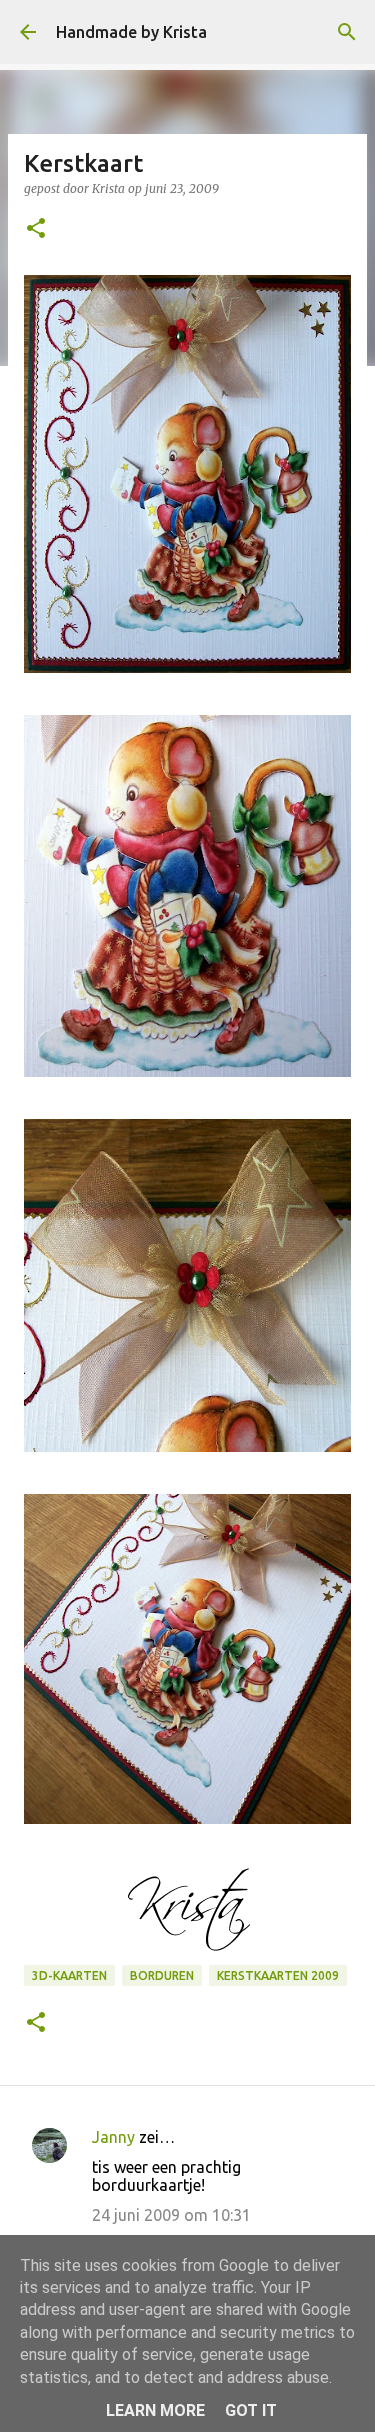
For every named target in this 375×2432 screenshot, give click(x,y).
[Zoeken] (347, 32)
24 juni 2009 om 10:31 (171, 2215)
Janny (113, 2137)
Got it (251, 2410)
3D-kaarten (69, 1975)
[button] (36, 229)
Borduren (162, 1975)
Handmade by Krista (131, 32)
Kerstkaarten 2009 (278, 1975)
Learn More (155, 2410)
